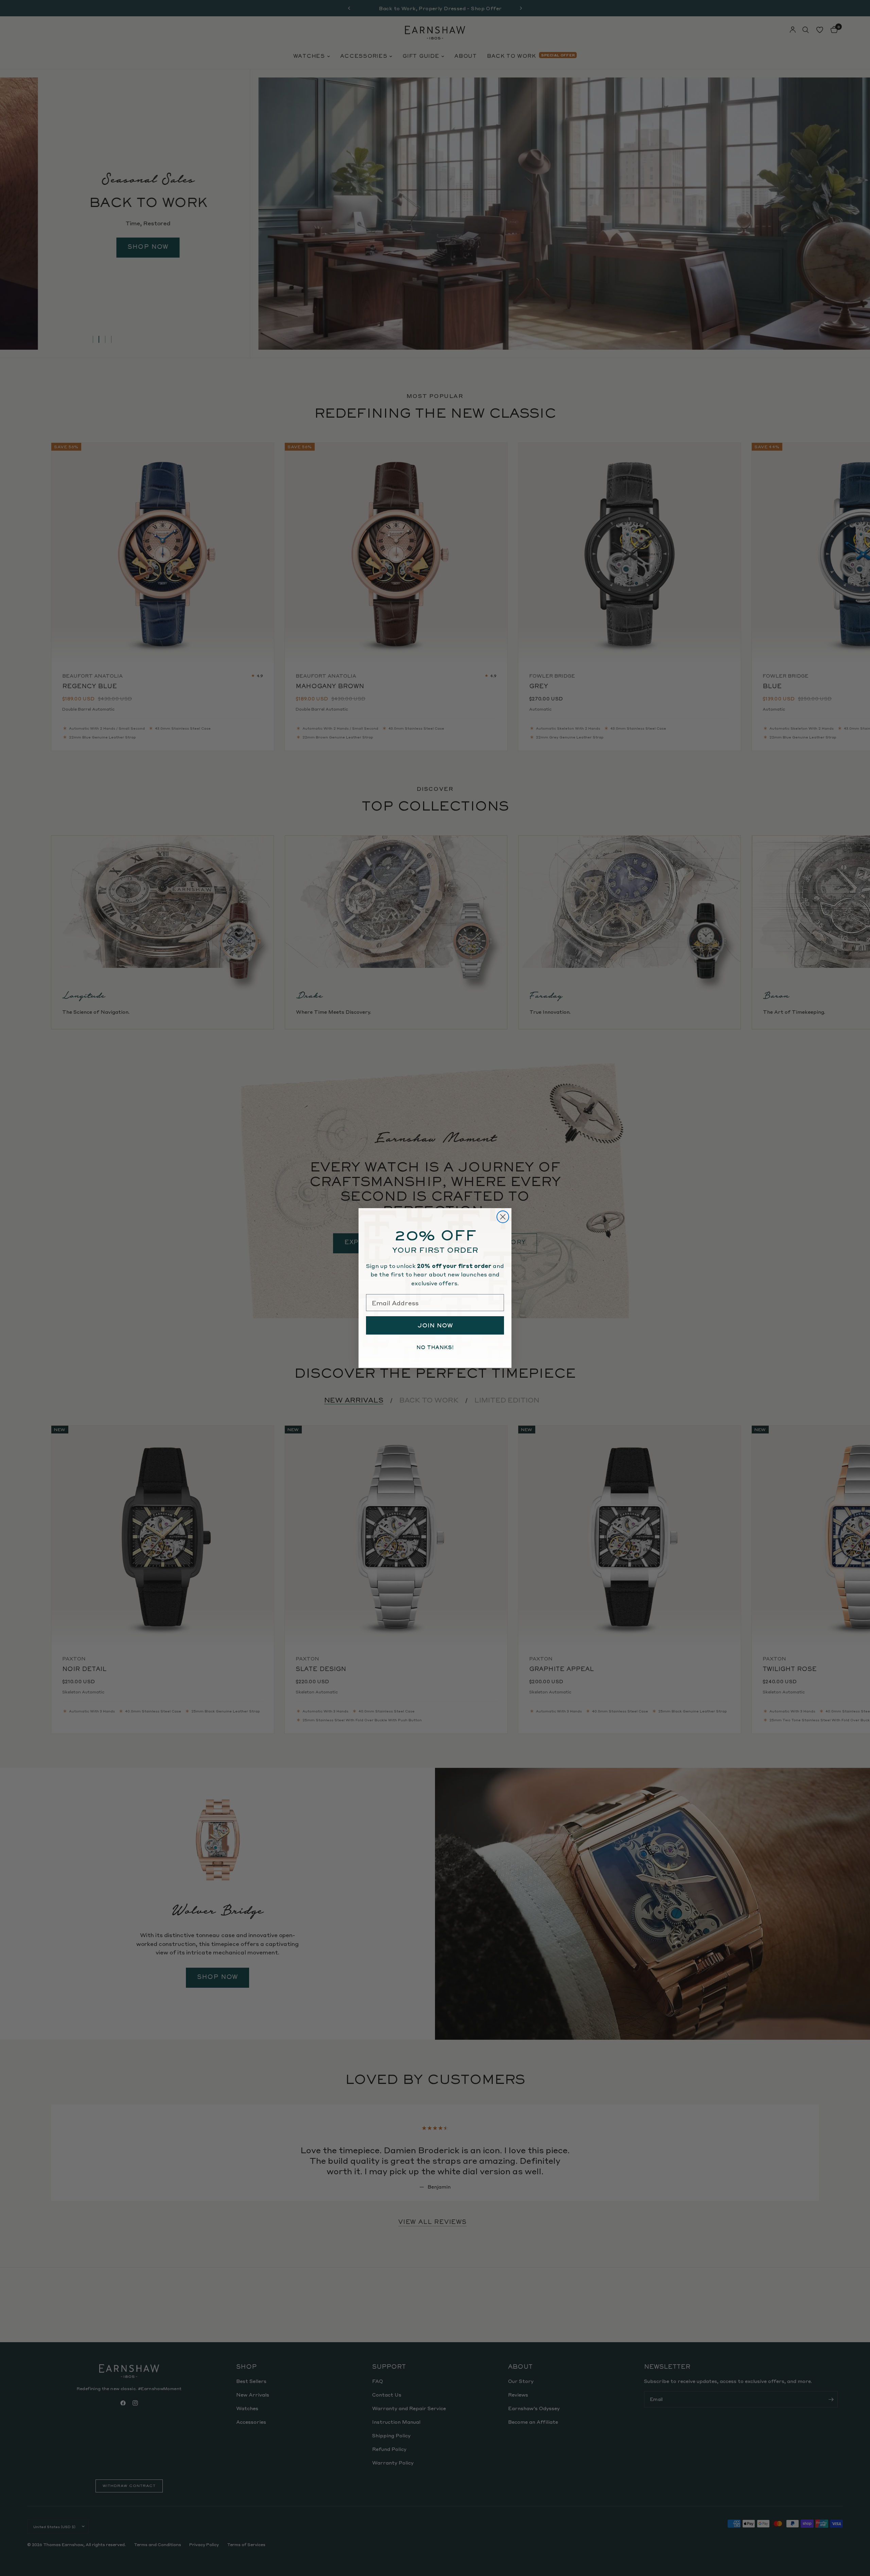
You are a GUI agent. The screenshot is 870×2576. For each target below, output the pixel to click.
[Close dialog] (503, 1217)
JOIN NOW (435, 1325)
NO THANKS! (435, 1347)
